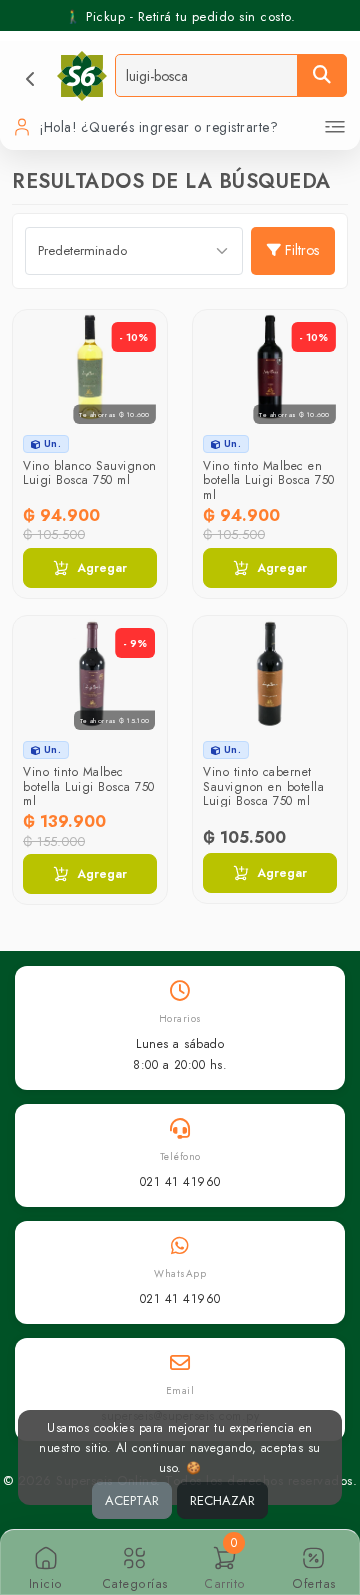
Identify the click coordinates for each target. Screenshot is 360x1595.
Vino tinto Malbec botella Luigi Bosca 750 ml (89, 786)
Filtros (302, 250)
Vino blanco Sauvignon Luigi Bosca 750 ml (90, 473)
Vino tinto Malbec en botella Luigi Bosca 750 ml (269, 480)
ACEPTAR (132, 1500)
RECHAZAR (222, 1500)
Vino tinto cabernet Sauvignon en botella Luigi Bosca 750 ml (263, 786)
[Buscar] (322, 75)
